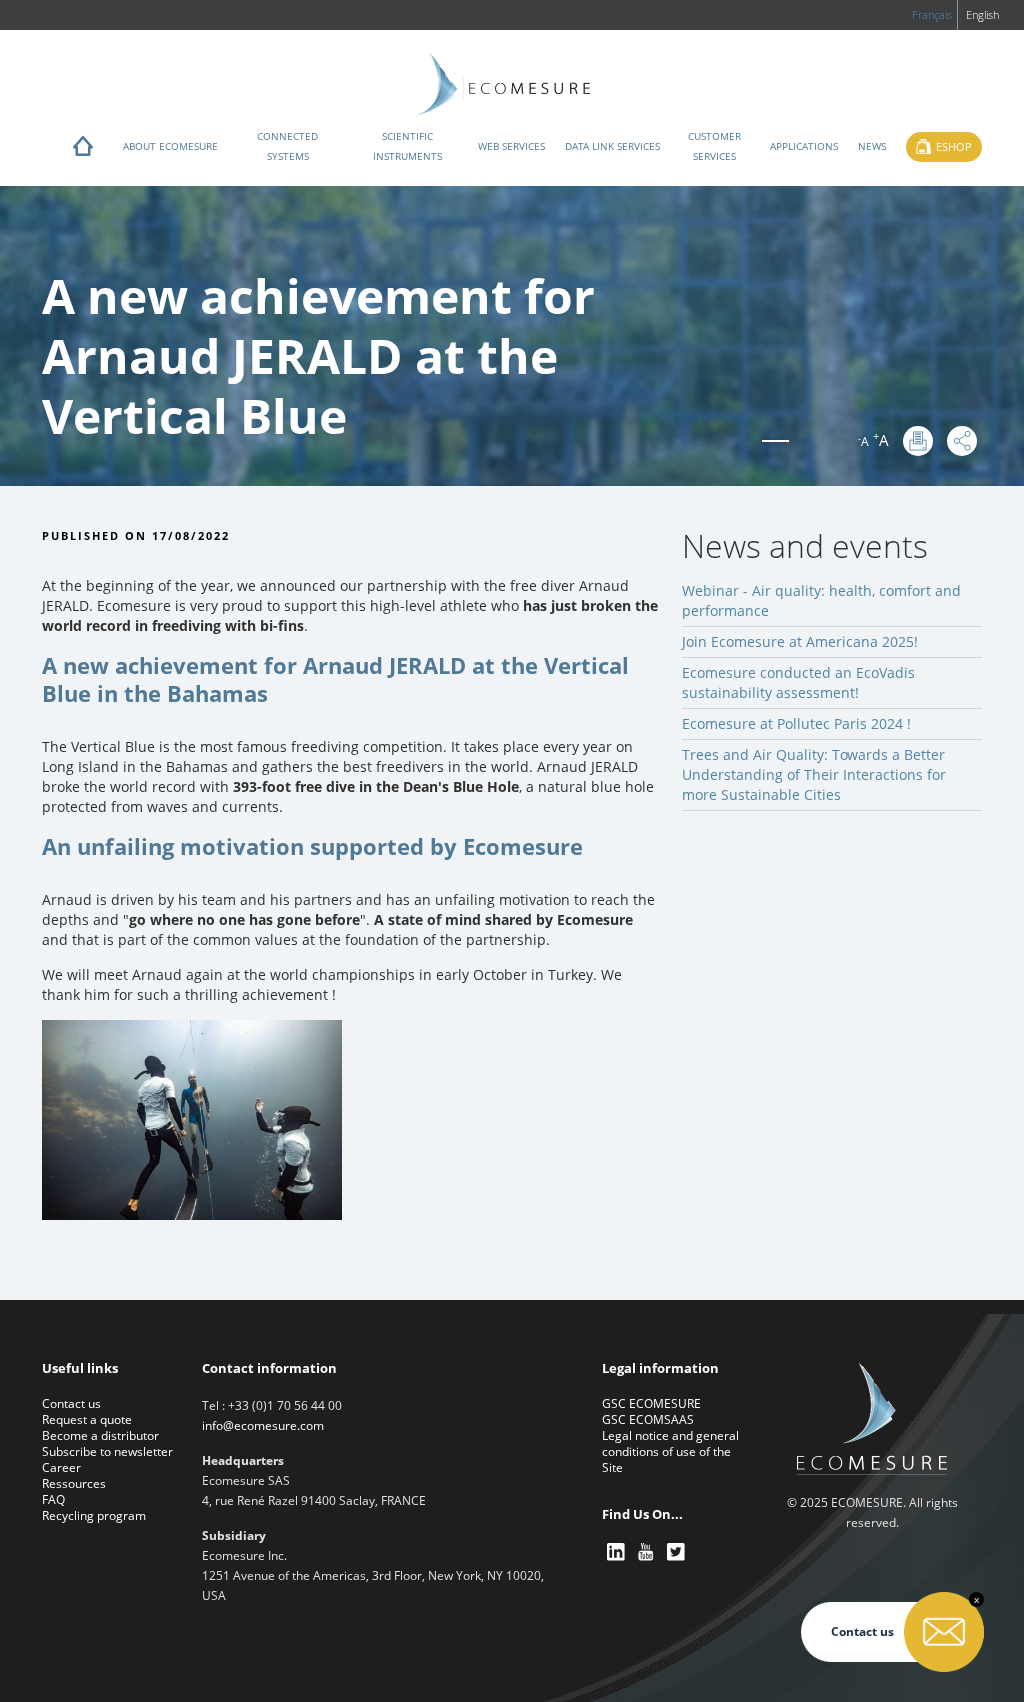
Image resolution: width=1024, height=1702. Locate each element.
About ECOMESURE (170, 146)
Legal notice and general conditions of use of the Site (670, 1451)
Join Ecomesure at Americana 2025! (800, 641)
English (982, 14)
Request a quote (87, 1419)
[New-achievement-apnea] (192, 1118)
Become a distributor (100, 1435)
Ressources (74, 1483)
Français (932, 14)
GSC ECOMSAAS (648, 1419)
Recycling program (94, 1515)
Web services (511, 146)
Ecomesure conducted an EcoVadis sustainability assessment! (798, 682)
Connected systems (287, 146)
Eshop (954, 146)
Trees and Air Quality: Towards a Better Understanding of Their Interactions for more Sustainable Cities (814, 774)
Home (83, 151)
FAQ (53, 1499)
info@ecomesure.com (263, 1425)
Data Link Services (612, 146)
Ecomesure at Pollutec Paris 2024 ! (796, 723)
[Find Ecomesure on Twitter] (677, 1552)
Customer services (714, 146)
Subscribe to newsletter (107, 1451)
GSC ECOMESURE (651, 1403)
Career (61, 1467)
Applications (804, 146)
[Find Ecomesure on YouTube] (647, 1552)
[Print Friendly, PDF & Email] (918, 441)
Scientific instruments (407, 146)
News (872, 146)
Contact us (71, 1403)
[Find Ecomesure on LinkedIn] (617, 1552)
